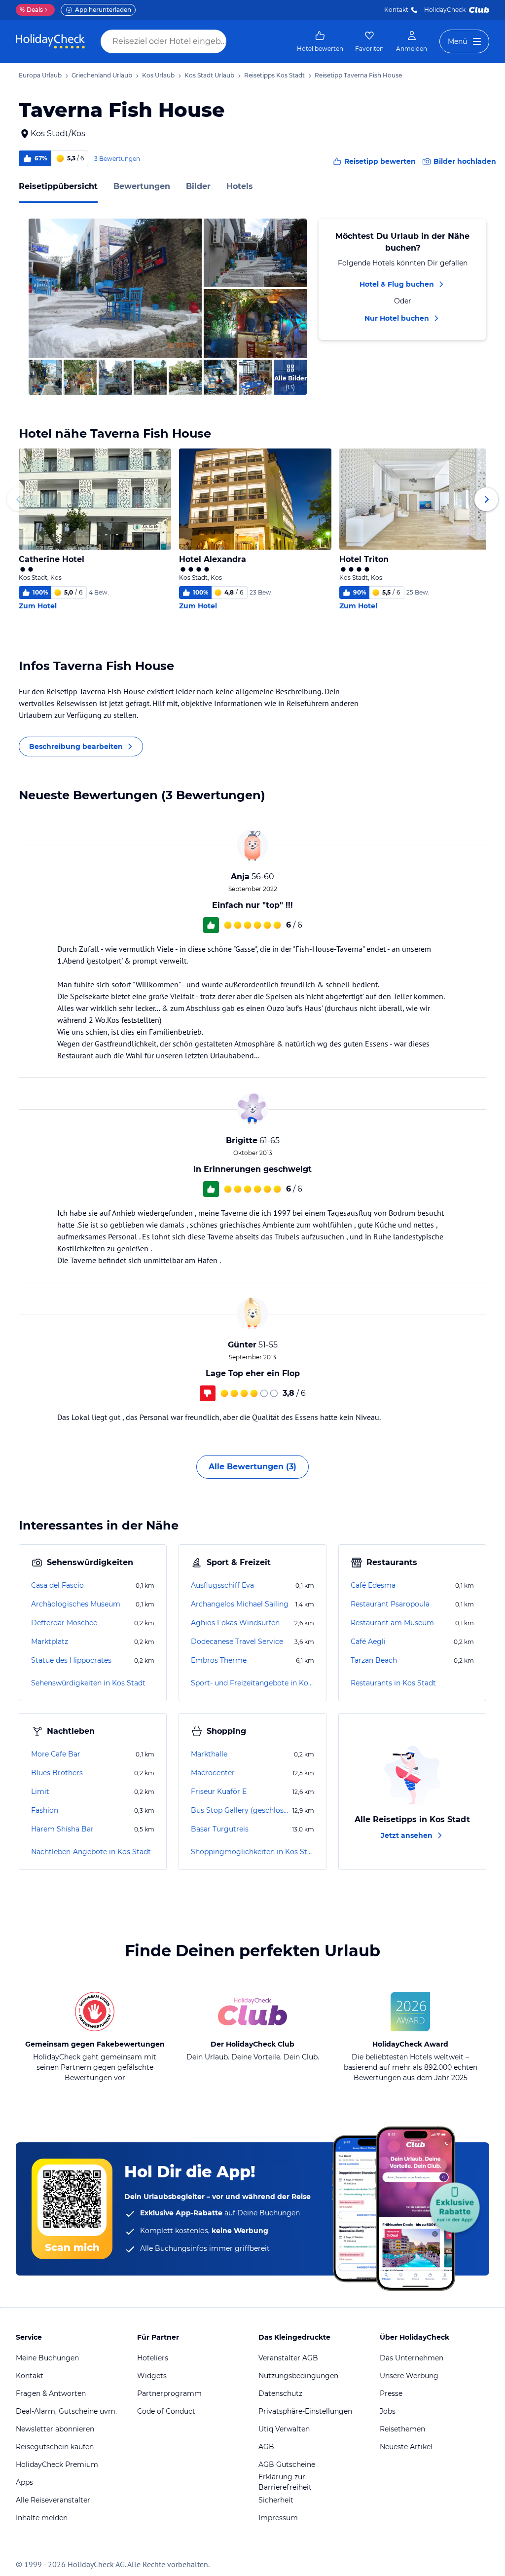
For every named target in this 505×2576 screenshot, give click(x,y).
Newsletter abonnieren (55, 2429)
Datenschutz (280, 2393)
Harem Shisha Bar (62, 1829)
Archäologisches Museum (76, 1604)
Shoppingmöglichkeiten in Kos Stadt (252, 1852)
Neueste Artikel (406, 2447)
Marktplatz (50, 1642)
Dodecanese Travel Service (237, 1642)
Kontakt (396, 10)
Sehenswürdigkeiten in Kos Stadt (88, 1683)
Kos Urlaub (158, 75)
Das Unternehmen (412, 2358)
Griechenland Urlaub (102, 75)
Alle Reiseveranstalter (53, 2500)
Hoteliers (153, 2358)
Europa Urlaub (40, 75)
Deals (31, 10)
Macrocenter (213, 1773)
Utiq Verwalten (284, 2429)
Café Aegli (368, 1642)
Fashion (45, 1810)
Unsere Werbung (409, 2376)
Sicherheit (276, 2500)
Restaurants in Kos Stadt (393, 1683)
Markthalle (209, 1754)
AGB (266, 2447)
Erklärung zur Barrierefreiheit (285, 2482)
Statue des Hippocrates (71, 1660)
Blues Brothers (57, 1773)
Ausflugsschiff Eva (222, 1585)
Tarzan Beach (374, 1660)
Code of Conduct (166, 2411)
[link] (320, 41)
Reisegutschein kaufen (55, 2447)
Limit (40, 1792)
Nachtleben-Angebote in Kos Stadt (91, 1852)
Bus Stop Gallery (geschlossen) (241, 1810)
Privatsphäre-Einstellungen (305, 2411)
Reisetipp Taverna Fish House (358, 75)
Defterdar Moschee (64, 1623)
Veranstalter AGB (288, 2358)
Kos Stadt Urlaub (209, 75)
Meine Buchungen (47, 2358)
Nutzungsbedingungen (298, 2376)
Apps (24, 2482)
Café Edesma (373, 1585)
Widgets (152, 2376)
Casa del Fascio (57, 1585)
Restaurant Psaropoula (390, 1604)
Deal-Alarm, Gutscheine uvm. (66, 2411)
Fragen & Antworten (51, 2393)
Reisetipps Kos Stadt (274, 75)
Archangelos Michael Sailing (240, 1604)
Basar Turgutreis (220, 1829)
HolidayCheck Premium (57, 2464)
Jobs (388, 2411)
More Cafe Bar (56, 1754)
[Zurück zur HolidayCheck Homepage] (50, 41)
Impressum (278, 2518)
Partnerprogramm (169, 2393)
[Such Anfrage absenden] (236, 41)
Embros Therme (219, 1660)
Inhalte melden (42, 2518)
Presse (391, 2393)
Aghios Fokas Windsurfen (235, 1623)
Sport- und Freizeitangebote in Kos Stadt (252, 1683)
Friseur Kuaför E (219, 1792)
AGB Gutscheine (287, 2464)
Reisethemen (402, 2429)
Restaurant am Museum (392, 1623)
